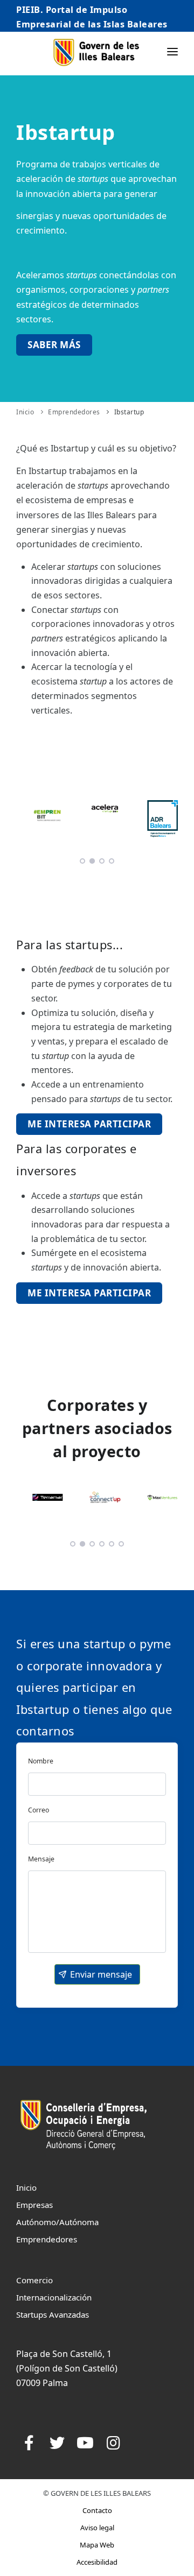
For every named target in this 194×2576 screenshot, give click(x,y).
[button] (97, 1974)
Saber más (54, 345)
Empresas (34, 2205)
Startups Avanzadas (53, 2314)
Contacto (97, 2510)
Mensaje (41, 1859)
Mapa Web (97, 2545)
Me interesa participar (89, 1124)
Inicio (25, 412)
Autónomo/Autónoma (57, 2222)
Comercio (34, 2280)
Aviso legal (97, 2528)
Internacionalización (54, 2297)
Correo (39, 1810)
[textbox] (97, 1784)
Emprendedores (74, 412)
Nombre (41, 1761)
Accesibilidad (97, 2562)
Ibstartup (129, 412)
